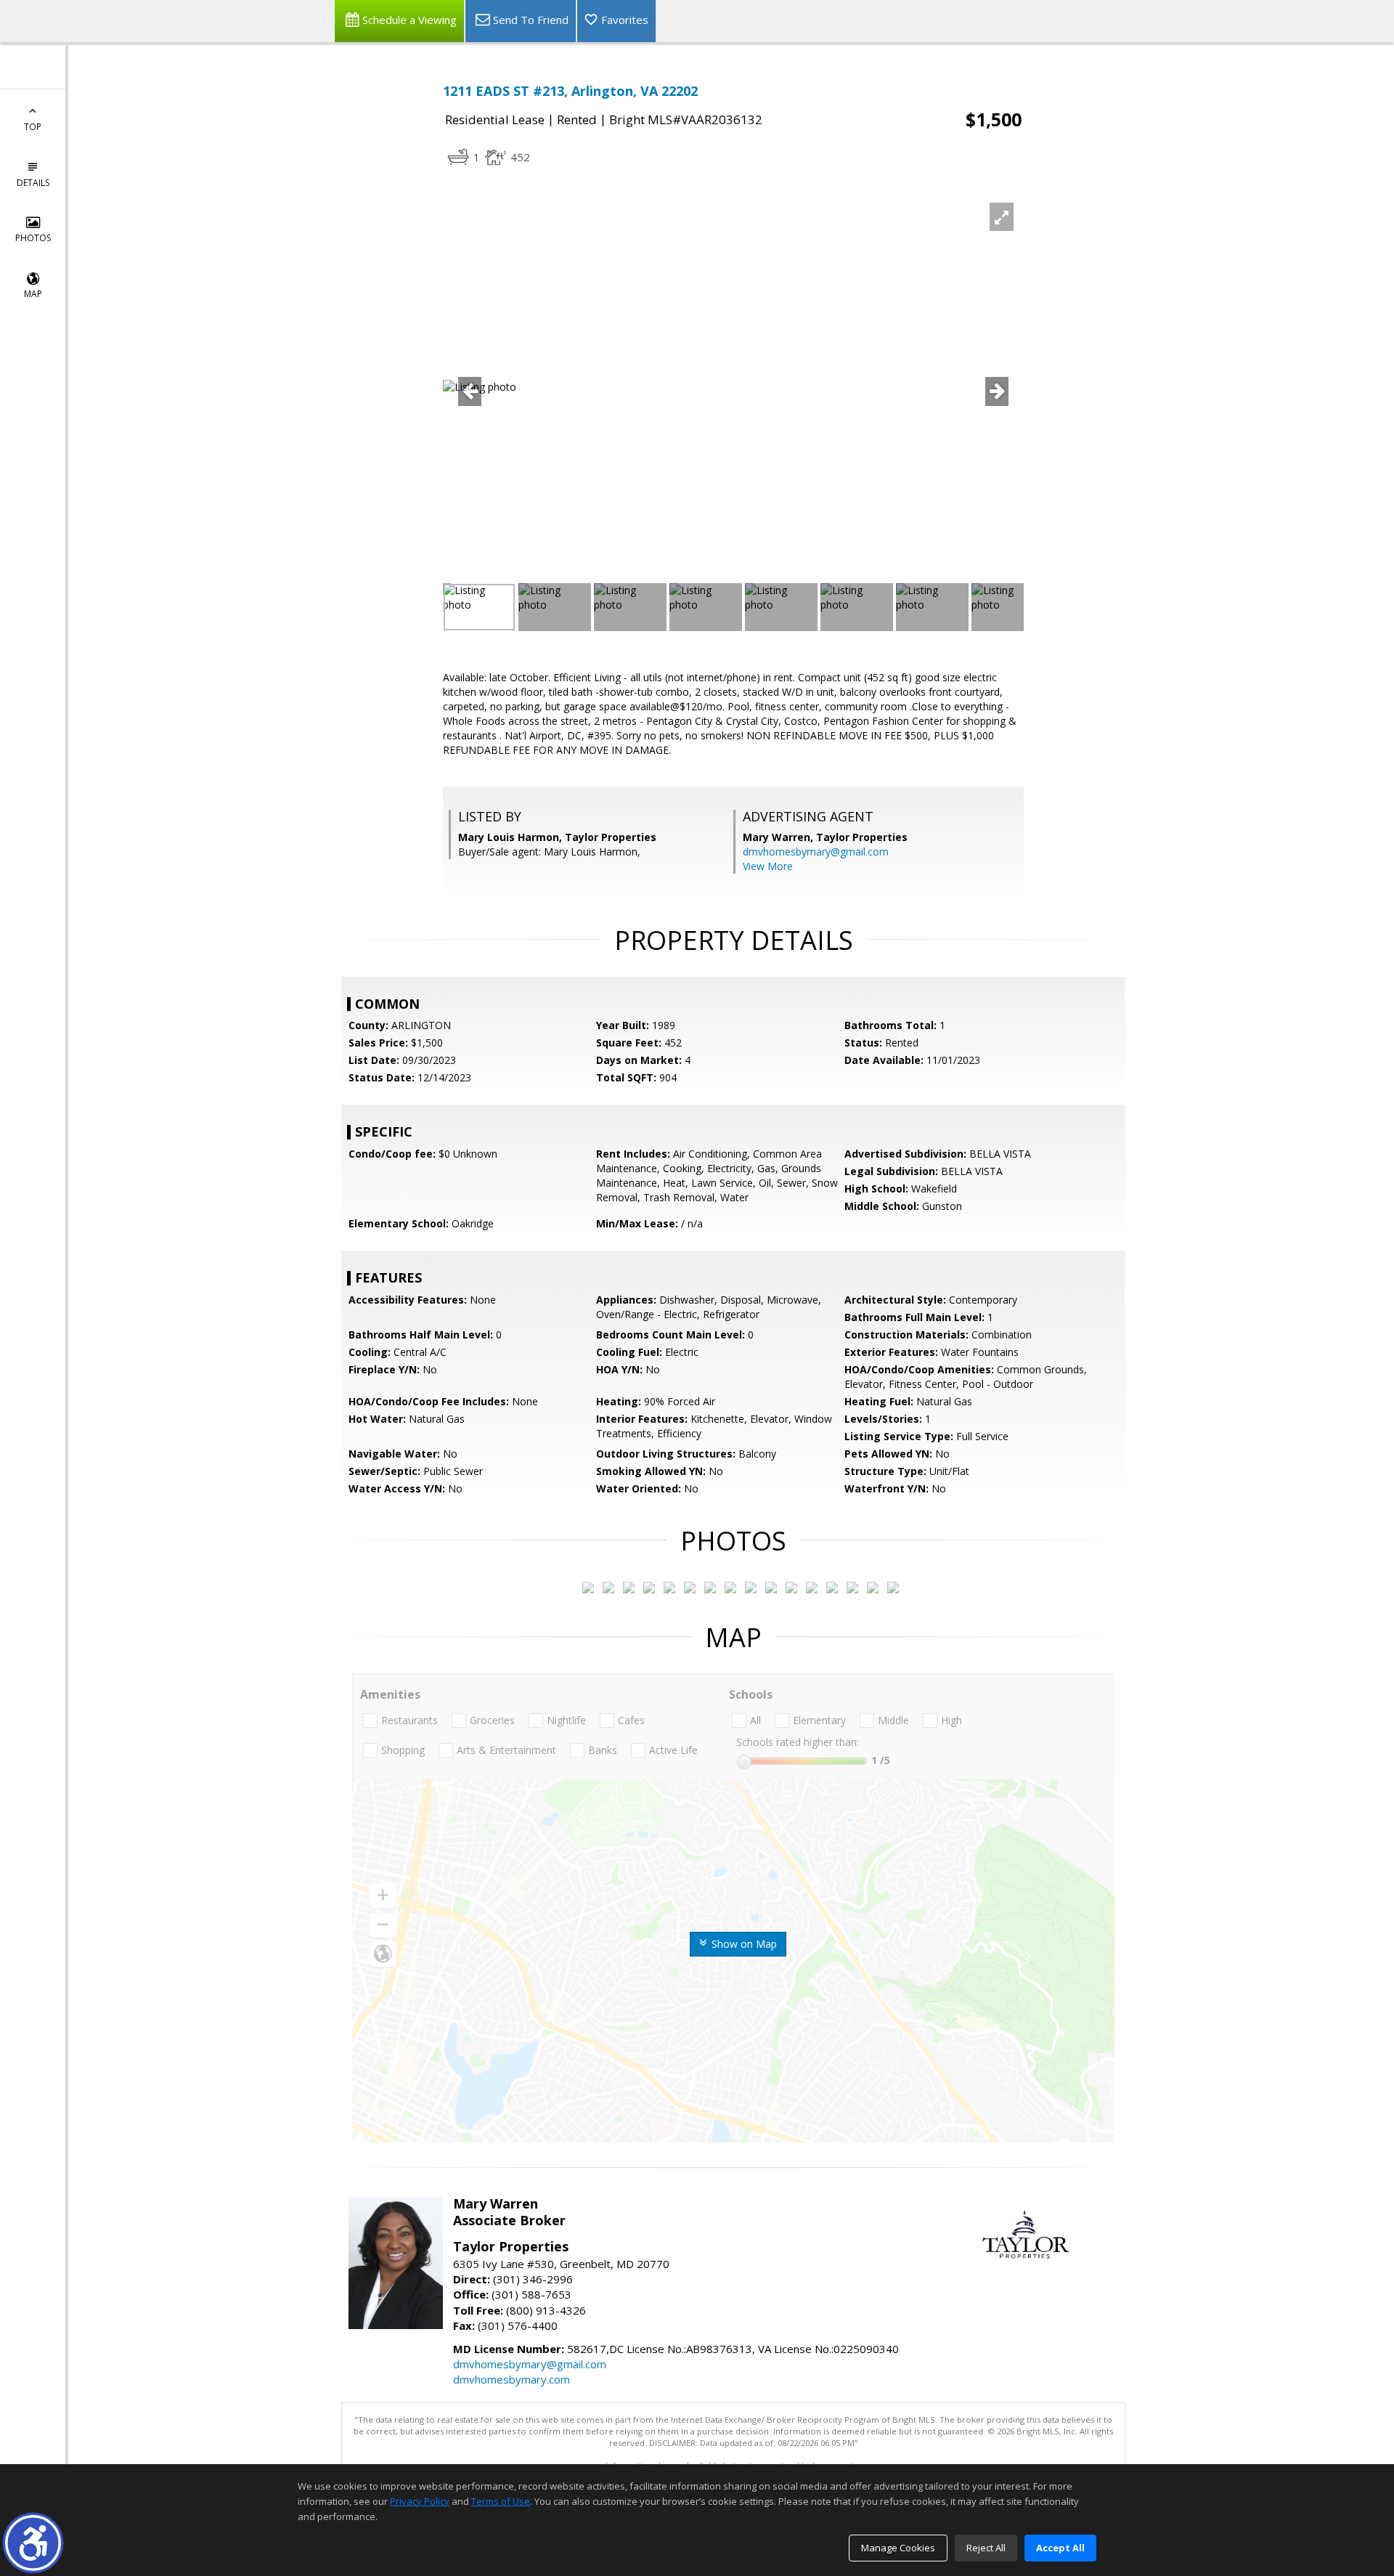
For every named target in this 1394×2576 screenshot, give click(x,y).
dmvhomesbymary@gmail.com (816, 852)
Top (33, 127)
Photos (33, 238)
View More (768, 866)
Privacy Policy (420, 2501)
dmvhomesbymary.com (511, 2379)
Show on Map (743, 1944)
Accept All (1060, 2548)
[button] (33, 2543)
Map (33, 294)
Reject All (986, 2548)
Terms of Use (501, 2501)
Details (33, 183)
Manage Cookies (898, 2548)
